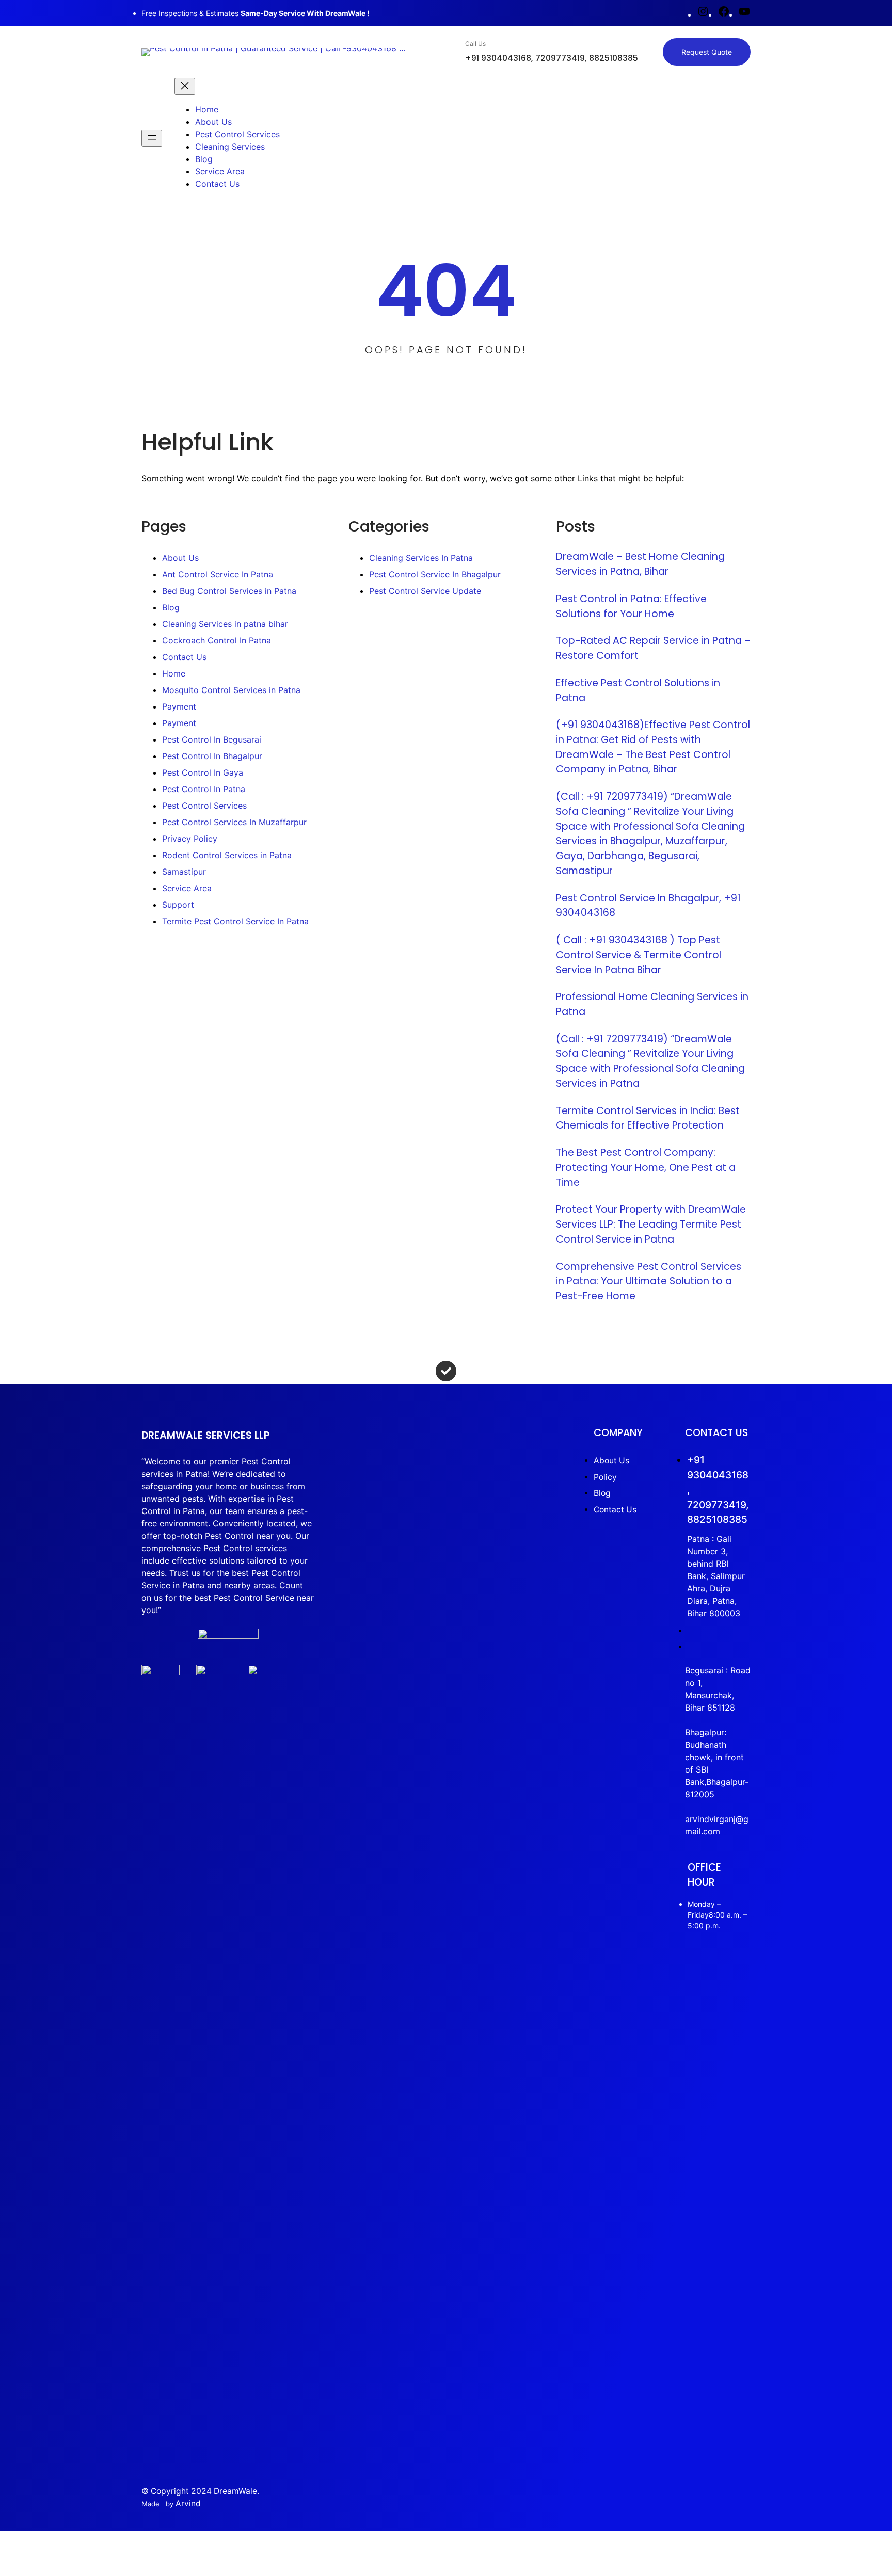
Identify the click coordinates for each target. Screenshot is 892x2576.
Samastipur (184, 872)
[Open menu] (152, 138)
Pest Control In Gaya (203, 772)
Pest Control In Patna (204, 789)
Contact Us (184, 657)
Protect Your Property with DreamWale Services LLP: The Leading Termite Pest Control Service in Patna (651, 1224)
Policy (605, 1477)
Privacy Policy (190, 839)
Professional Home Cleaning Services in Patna (652, 1004)
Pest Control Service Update (425, 591)
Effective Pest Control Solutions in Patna (638, 690)
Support (178, 905)
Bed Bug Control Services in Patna (229, 591)
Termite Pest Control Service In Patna (235, 921)
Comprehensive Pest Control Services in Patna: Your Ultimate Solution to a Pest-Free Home (649, 1281)
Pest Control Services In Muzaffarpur (234, 822)
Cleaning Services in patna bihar (225, 624)
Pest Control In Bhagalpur (212, 756)
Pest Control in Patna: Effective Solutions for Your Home (631, 606)
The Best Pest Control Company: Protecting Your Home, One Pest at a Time (646, 1167)
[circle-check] (446, 1371)
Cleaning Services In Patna (421, 558)
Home (174, 673)
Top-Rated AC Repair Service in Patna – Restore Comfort (653, 648)
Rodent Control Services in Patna (227, 855)
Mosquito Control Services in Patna (231, 690)
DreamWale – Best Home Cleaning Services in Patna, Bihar (640, 564)
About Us (180, 558)
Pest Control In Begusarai (212, 739)
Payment (179, 706)
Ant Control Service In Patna (218, 574)
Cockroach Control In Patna (217, 640)
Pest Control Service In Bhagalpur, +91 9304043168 (648, 906)
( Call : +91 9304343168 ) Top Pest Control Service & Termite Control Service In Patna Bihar (639, 955)
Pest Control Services (204, 806)
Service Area (187, 888)
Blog (171, 607)
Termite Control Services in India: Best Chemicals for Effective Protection (648, 1118)
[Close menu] (185, 86)
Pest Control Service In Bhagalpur (435, 574)
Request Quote (707, 52)
